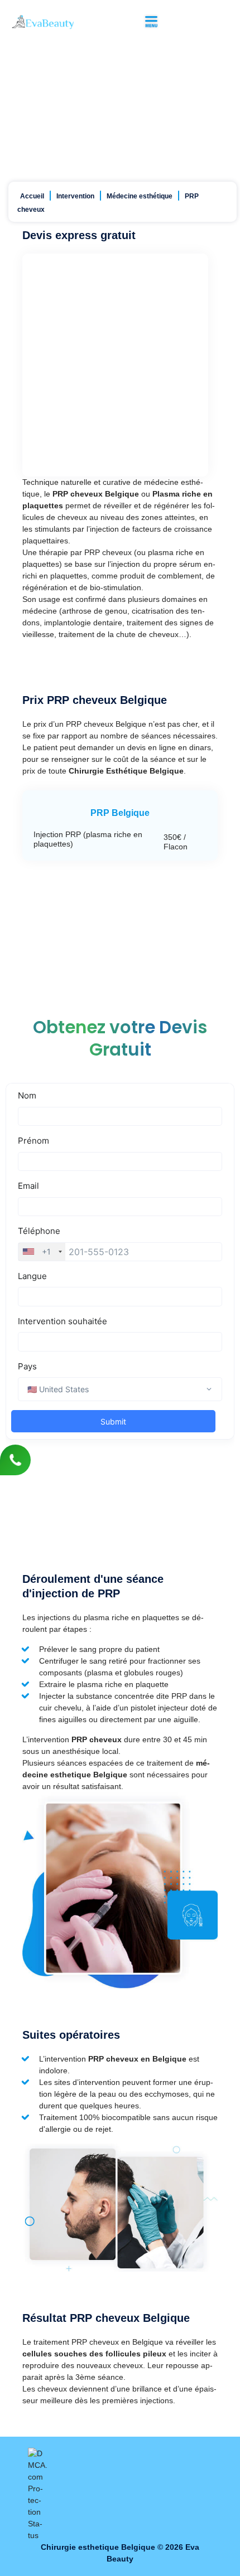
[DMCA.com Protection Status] (38, 2494)
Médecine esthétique (140, 196)
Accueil (32, 196)
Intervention (75, 196)
